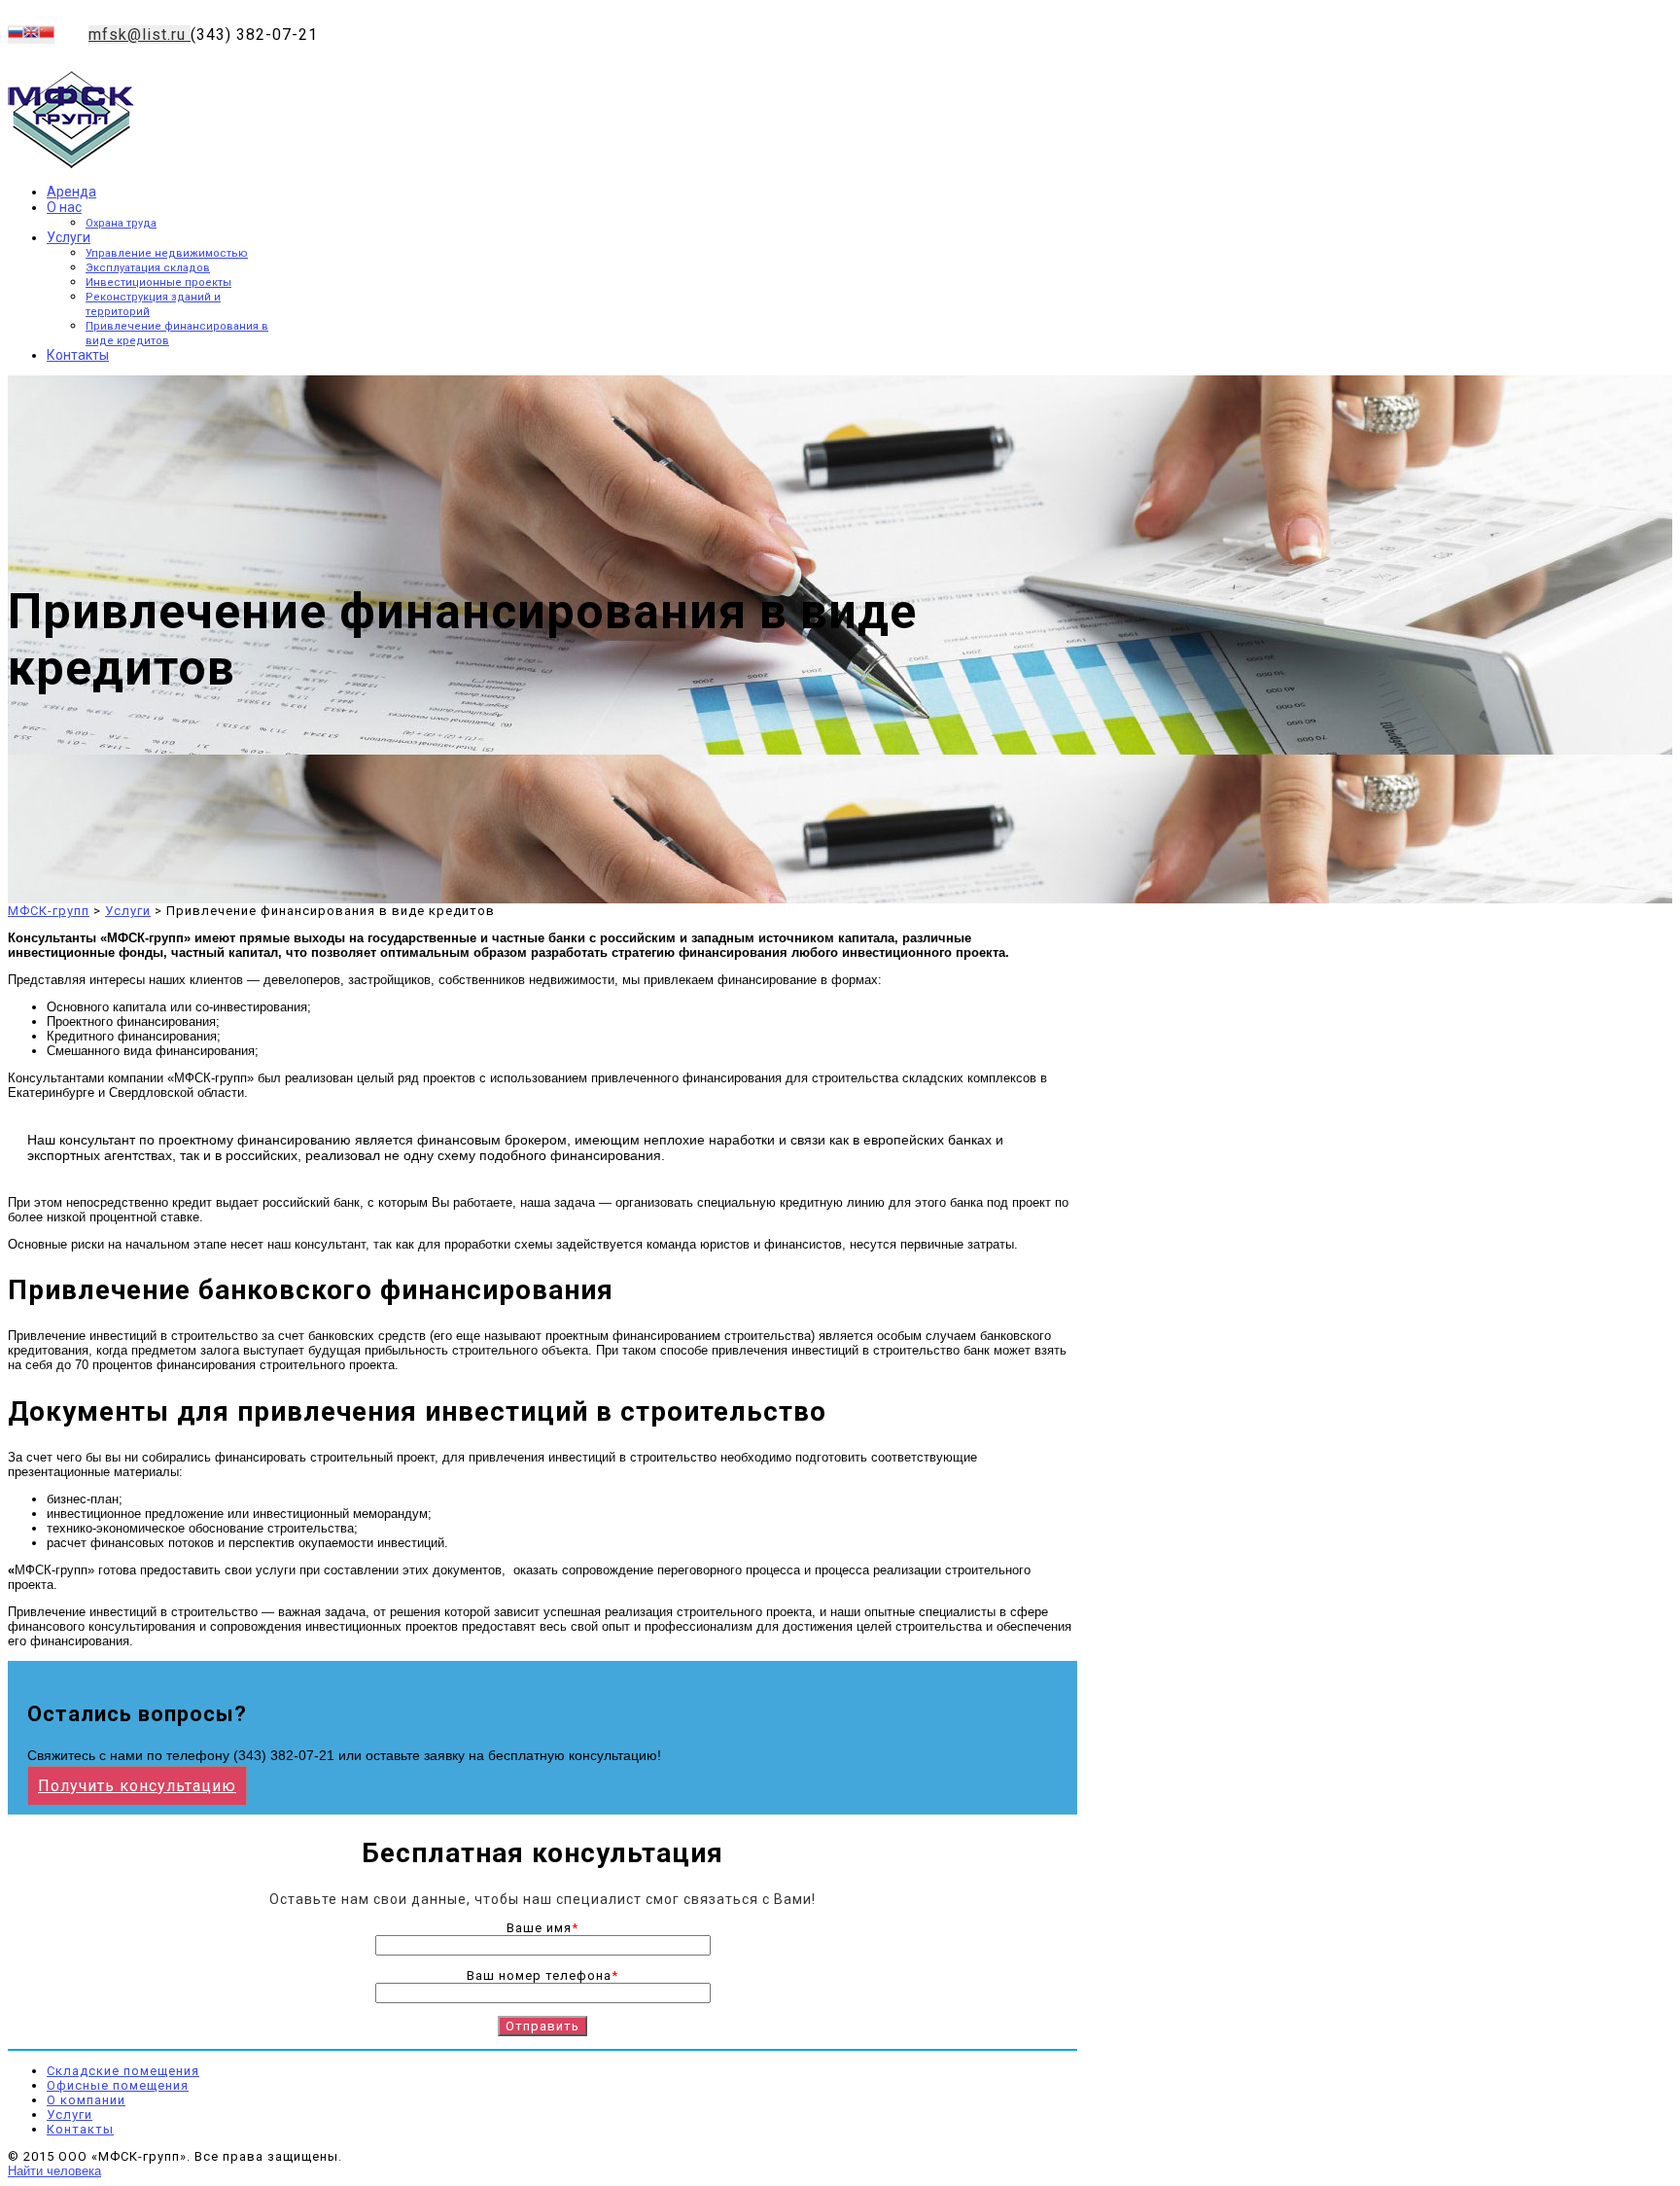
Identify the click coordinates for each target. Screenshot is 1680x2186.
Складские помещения (123, 2071)
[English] (31, 35)
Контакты (78, 355)
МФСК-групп (49, 911)
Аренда (71, 192)
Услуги (69, 237)
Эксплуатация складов (148, 268)
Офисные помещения (118, 2085)
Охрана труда (121, 223)
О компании (86, 2100)
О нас (64, 207)
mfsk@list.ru (140, 35)
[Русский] (16, 35)
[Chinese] (47, 35)
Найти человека (54, 2171)
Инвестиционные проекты (158, 282)
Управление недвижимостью (167, 253)
